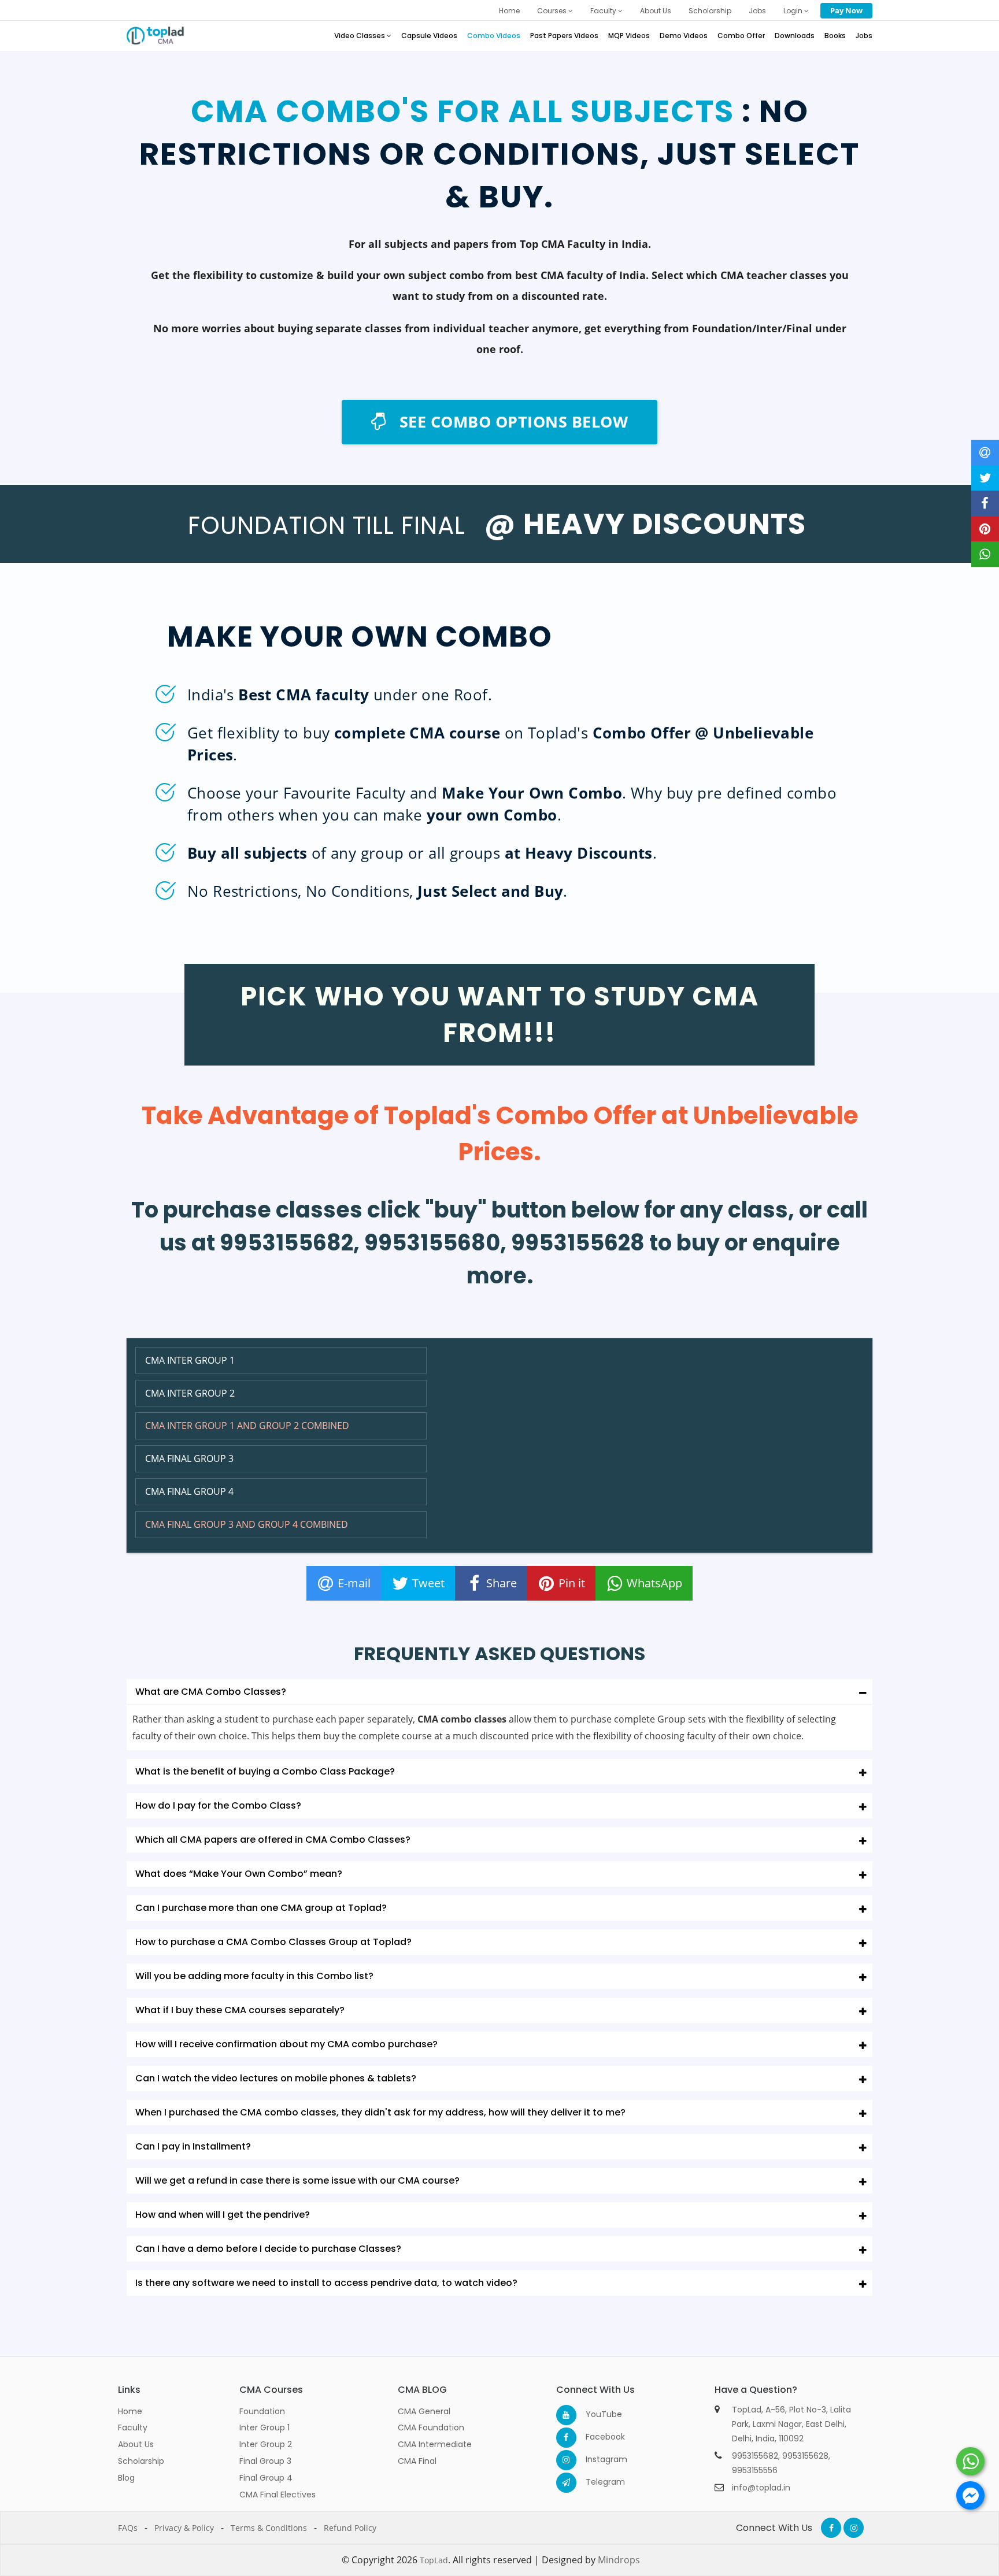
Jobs (757, 11)
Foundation (262, 2411)
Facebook (596, 2437)
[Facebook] (566, 2438)
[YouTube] (566, 2415)
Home (509, 11)
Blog (126, 2478)
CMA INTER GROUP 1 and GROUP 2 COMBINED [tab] (247, 1426)
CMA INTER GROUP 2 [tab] (190, 1393)
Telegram (596, 2482)
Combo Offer (741, 36)
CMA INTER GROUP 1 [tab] (190, 1360)
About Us (656, 11)
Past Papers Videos (564, 36)
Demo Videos (684, 36)
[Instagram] (566, 2460)
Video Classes (360, 36)
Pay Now (846, 10)
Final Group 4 (266, 2478)
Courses (553, 11)
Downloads (795, 36)
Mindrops (619, 2560)
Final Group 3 (265, 2461)
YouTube (596, 2414)
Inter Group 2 (266, 2444)
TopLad (434, 2560)
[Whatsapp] (970, 2461)
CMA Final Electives (277, 2495)
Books (835, 36)
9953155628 (805, 2456)
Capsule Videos (429, 36)
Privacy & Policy (184, 2528)
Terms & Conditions (269, 2528)
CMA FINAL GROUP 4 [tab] (189, 1491)
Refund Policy (350, 2528)
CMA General (424, 2411)
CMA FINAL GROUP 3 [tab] (189, 1458)
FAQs (128, 2528)
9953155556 (755, 2470)
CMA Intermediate (435, 2444)
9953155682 (755, 2456)
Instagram (596, 2459)
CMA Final (417, 2461)
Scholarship (710, 11)
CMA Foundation (431, 2427)
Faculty (604, 11)
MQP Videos (629, 36)
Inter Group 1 (264, 2427)
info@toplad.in (761, 2488)
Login (794, 11)
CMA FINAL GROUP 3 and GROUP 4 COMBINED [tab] (247, 1524)
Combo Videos (494, 36)
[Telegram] (566, 2483)
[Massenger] (970, 2495)
